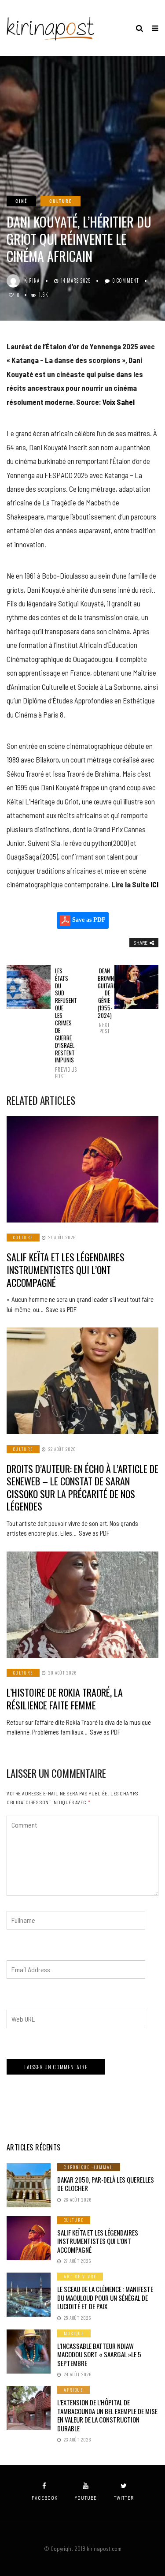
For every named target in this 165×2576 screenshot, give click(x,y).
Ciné (21, 201)
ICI (154, 884)
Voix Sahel (119, 402)
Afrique (73, 2390)
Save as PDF (88, 920)
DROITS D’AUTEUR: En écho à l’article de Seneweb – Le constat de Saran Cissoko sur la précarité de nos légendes (82, 1488)
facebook (45, 2498)
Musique (74, 2333)
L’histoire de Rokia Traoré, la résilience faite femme (65, 1699)
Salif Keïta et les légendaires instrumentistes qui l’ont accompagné (66, 1269)
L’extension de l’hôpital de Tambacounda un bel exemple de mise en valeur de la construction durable (107, 2415)
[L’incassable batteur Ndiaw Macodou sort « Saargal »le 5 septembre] (29, 2352)
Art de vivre (80, 2276)
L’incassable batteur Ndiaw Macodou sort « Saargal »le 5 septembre (99, 2354)
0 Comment (126, 280)
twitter (124, 2498)
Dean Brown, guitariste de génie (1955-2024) (104, 1001)
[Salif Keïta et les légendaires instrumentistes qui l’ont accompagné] (82, 1170)
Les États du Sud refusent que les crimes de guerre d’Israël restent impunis (61, 1023)
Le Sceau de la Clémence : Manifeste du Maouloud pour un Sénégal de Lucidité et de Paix (105, 2297)
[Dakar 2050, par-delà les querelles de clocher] (29, 2185)
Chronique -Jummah (89, 2167)
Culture (60, 201)
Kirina (32, 280)
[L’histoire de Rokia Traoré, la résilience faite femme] (82, 1605)
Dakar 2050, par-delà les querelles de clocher (106, 2184)
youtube (86, 2498)
